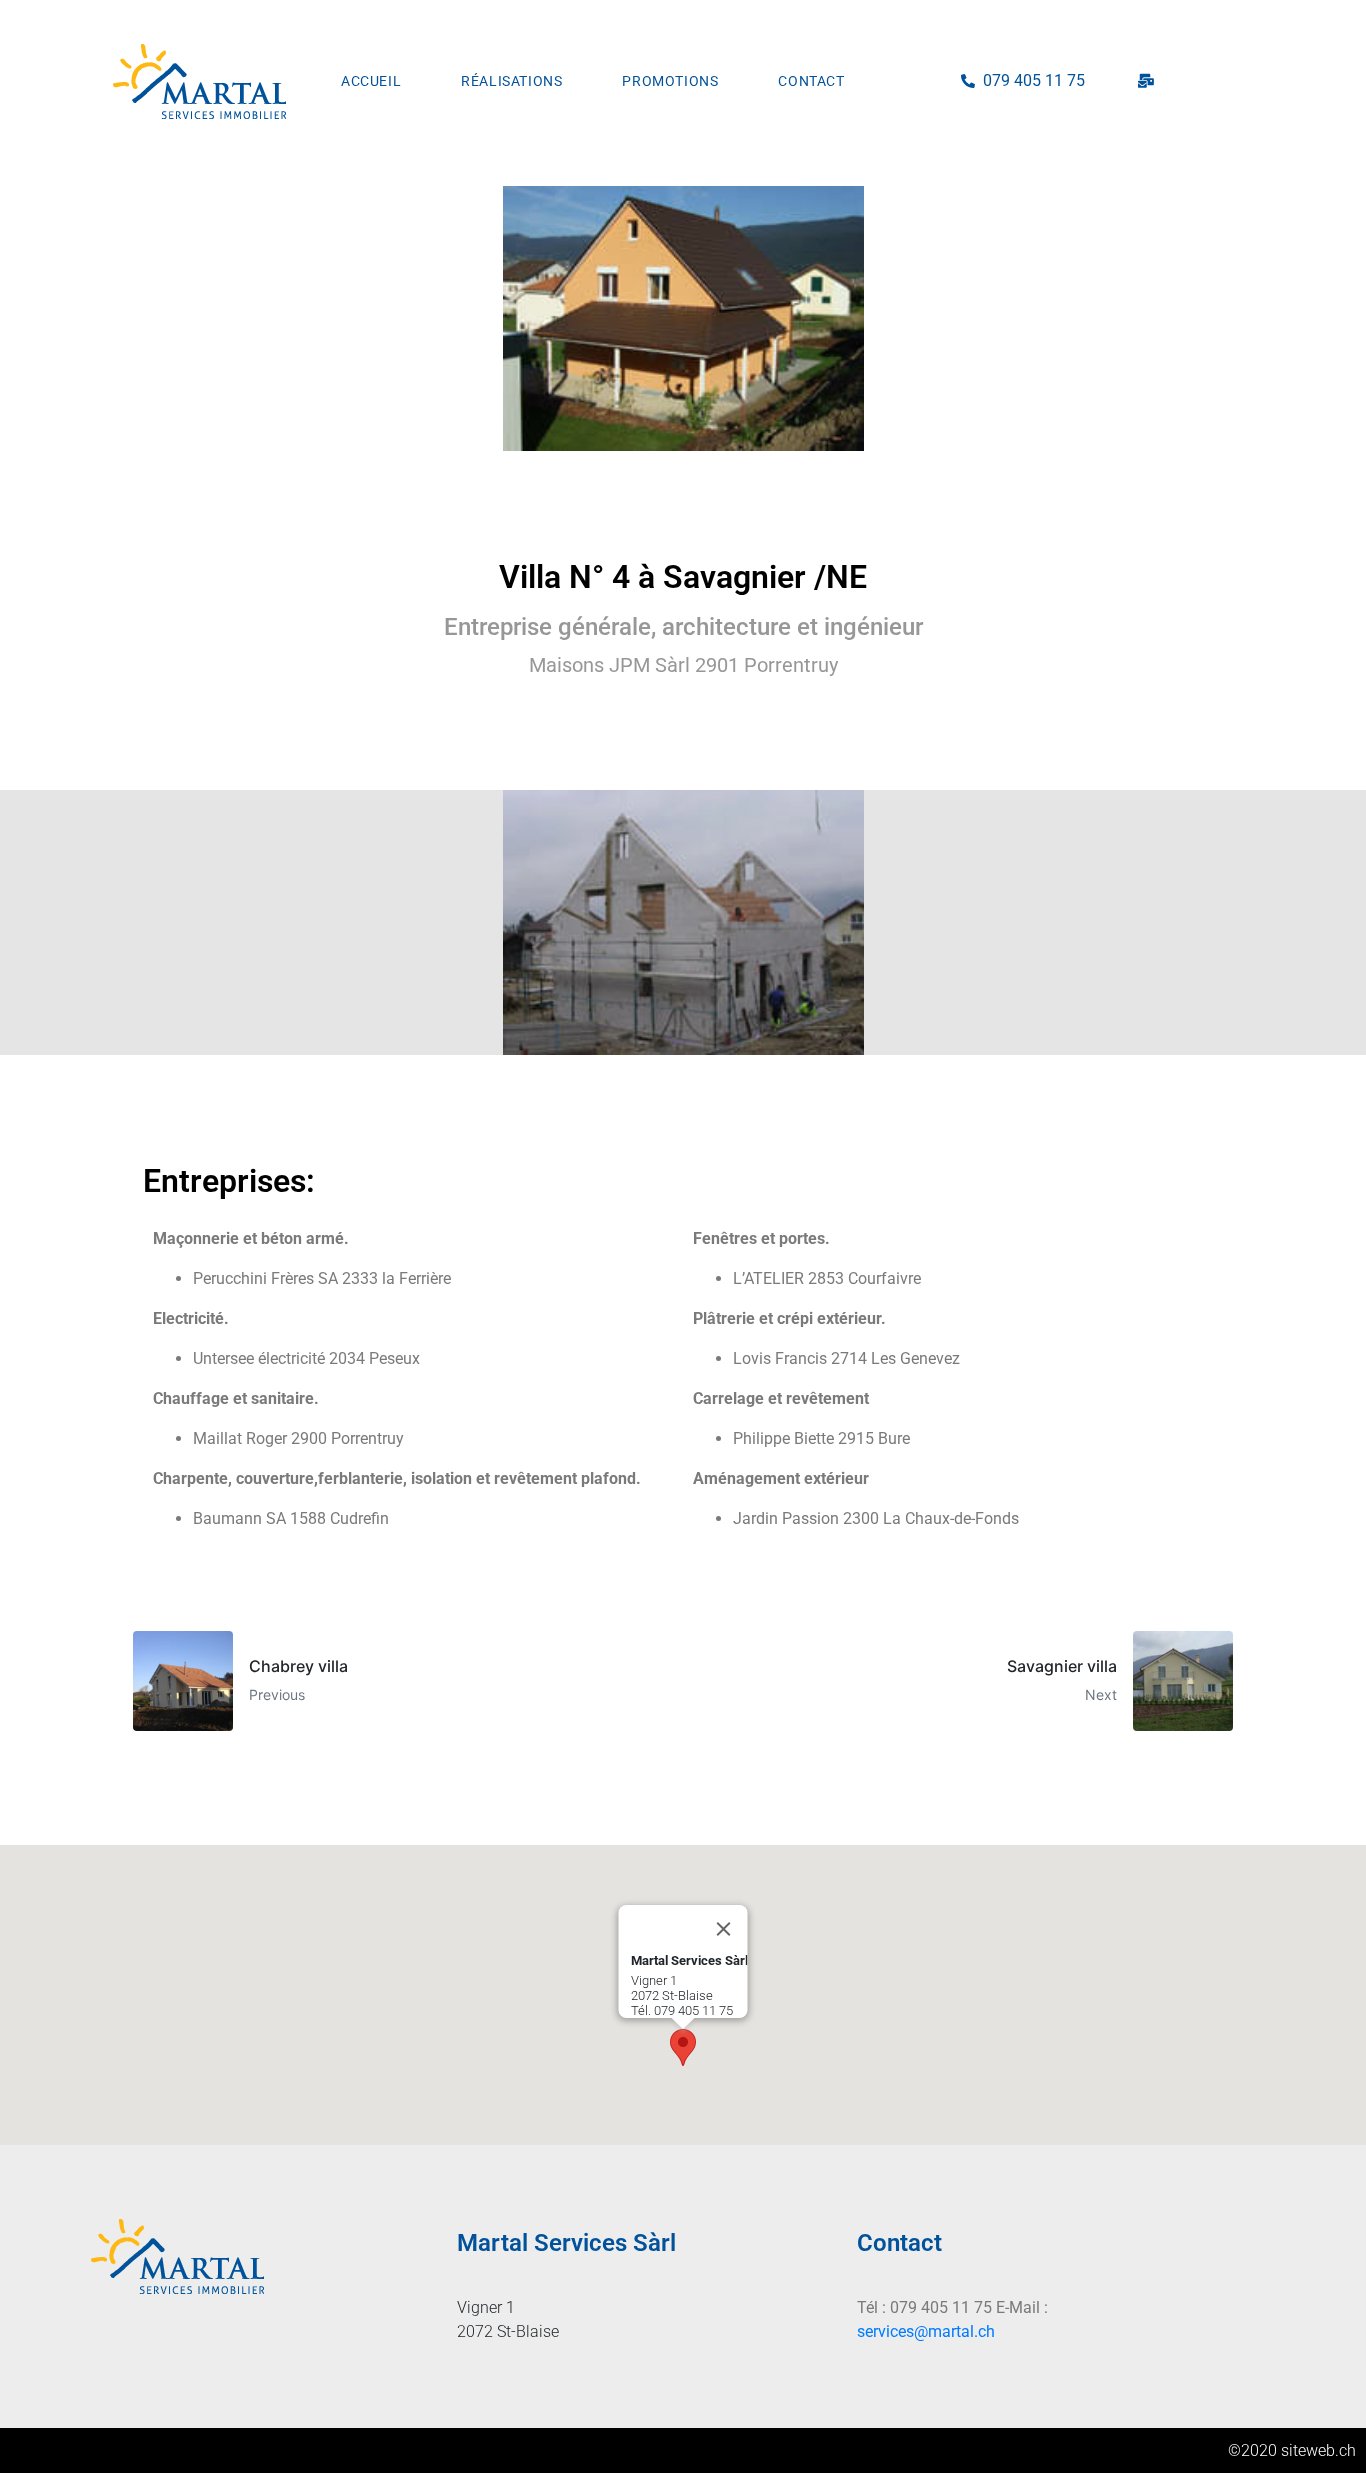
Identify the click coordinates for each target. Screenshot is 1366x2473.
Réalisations (511, 81)
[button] (683, 2047)
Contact (811, 81)
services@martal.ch (926, 2331)
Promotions (670, 81)
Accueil (371, 81)
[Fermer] (724, 1929)
